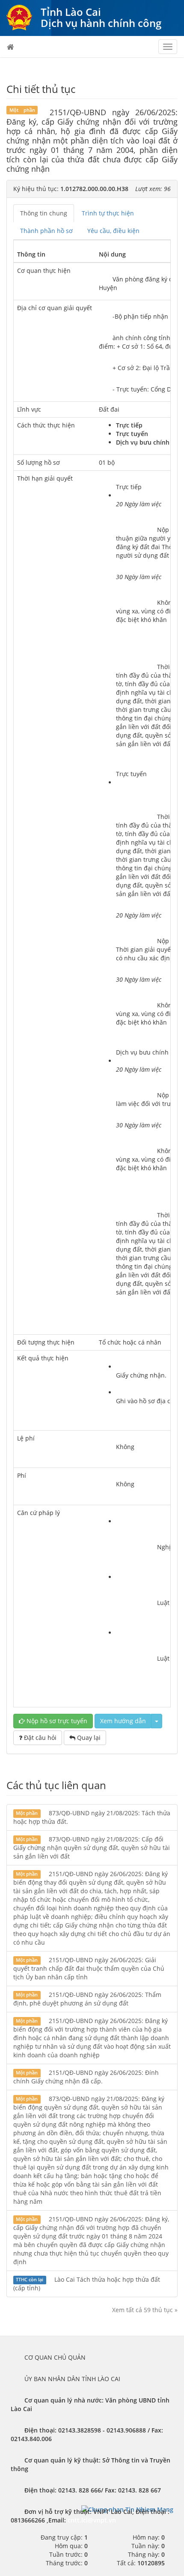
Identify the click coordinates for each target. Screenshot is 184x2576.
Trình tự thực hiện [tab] (108, 213)
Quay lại (88, 1738)
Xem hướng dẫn (123, 1721)
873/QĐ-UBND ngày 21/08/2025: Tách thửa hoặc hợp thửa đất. (92, 1817)
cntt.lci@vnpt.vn (92, 2520)
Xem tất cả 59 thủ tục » (145, 2310)
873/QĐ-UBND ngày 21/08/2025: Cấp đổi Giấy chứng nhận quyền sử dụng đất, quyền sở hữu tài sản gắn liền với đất (92, 1848)
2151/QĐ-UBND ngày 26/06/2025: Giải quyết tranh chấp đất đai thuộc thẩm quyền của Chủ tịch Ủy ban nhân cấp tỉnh (89, 1968)
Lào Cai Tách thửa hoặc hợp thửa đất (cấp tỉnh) (87, 2284)
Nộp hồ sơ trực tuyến (56, 1721)
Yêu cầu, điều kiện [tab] (113, 231)
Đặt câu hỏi (39, 1738)
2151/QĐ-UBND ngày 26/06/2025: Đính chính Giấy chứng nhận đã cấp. (86, 2077)
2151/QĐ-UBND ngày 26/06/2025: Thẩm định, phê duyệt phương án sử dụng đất (87, 1999)
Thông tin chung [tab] (44, 213)
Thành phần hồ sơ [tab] (46, 231)
